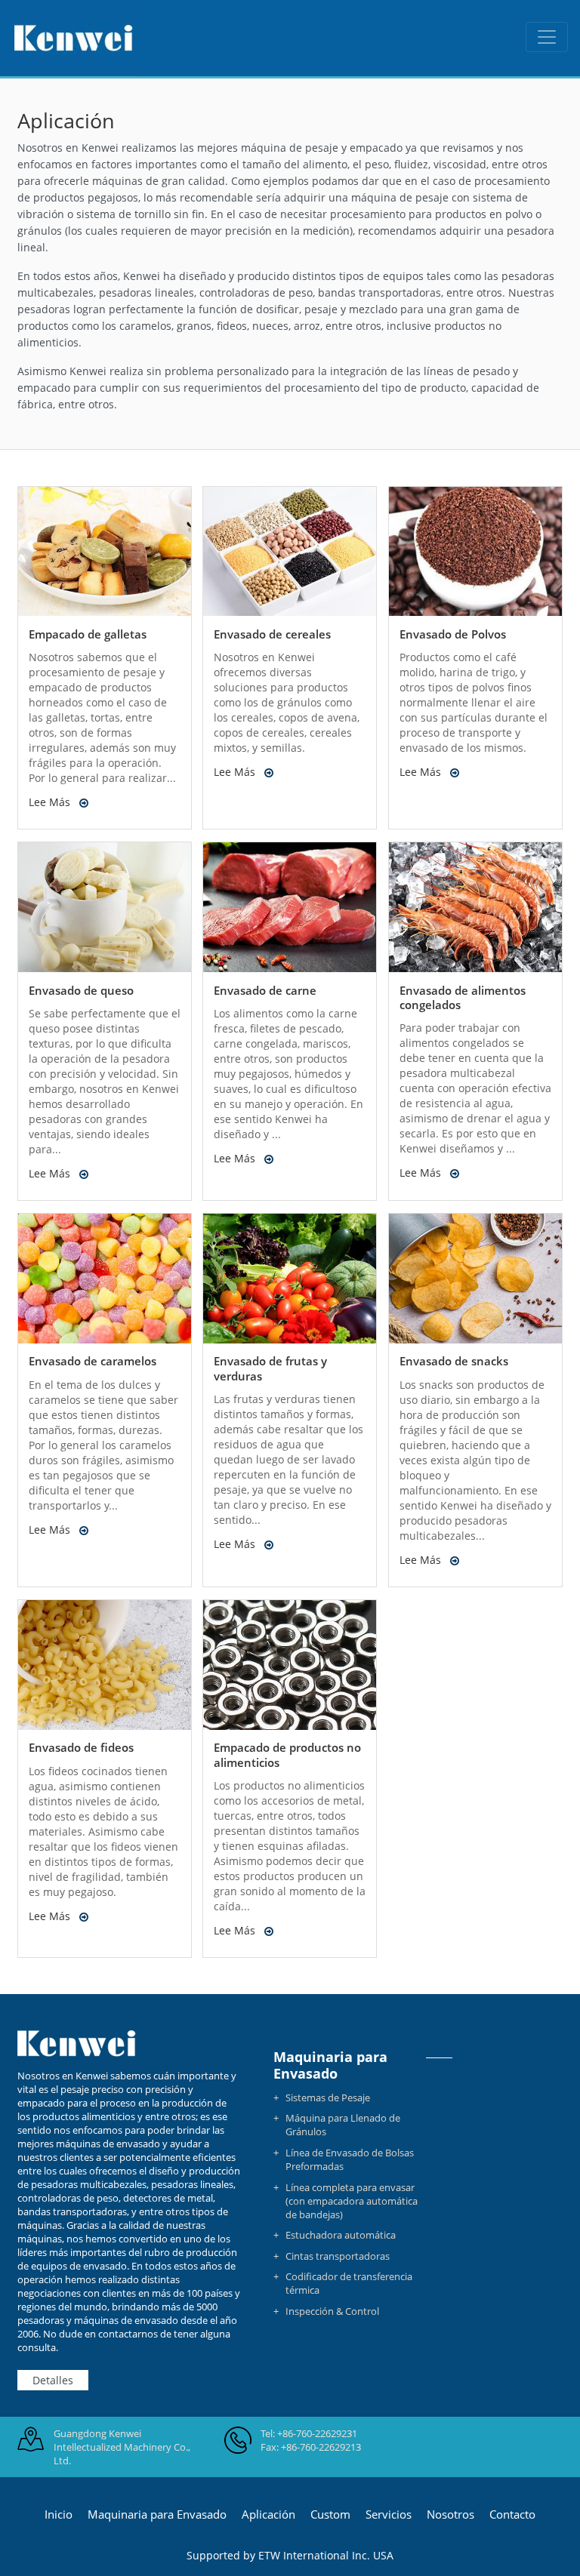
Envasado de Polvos (453, 634)
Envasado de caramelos (93, 1361)
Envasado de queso (81, 990)
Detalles (53, 2380)
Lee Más (49, 802)
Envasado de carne (265, 990)
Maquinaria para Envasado (330, 2065)
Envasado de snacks (454, 1361)
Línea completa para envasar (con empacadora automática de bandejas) (352, 2201)
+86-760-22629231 (317, 2433)
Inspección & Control (332, 2311)
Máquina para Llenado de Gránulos (343, 2125)
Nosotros (450, 2514)
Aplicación (268, 2514)
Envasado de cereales (272, 634)
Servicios (389, 2514)
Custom (330, 2514)
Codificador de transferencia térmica (349, 2283)
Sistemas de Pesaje (328, 2097)
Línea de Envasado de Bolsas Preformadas (350, 2159)
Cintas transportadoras (338, 2256)
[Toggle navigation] (547, 37)
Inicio (59, 2514)
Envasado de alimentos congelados (463, 997)
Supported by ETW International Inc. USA (290, 2555)
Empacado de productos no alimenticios (287, 1754)
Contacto (512, 2514)
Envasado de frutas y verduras (270, 1368)
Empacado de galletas (88, 634)
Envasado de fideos (81, 1747)
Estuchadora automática (341, 2235)
